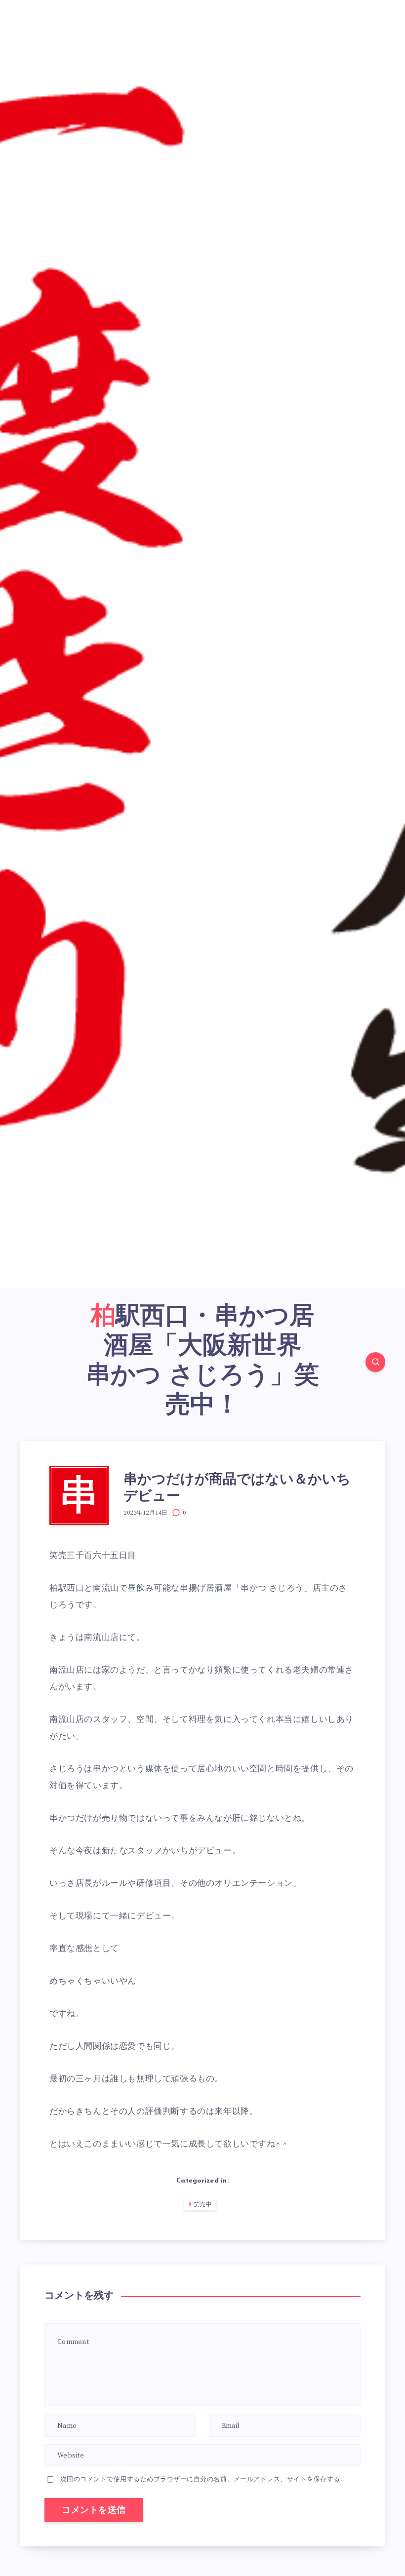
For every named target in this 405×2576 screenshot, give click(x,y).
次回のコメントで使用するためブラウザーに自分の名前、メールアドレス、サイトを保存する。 (204, 2479)
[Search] (375, 1362)
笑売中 (203, 2205)
